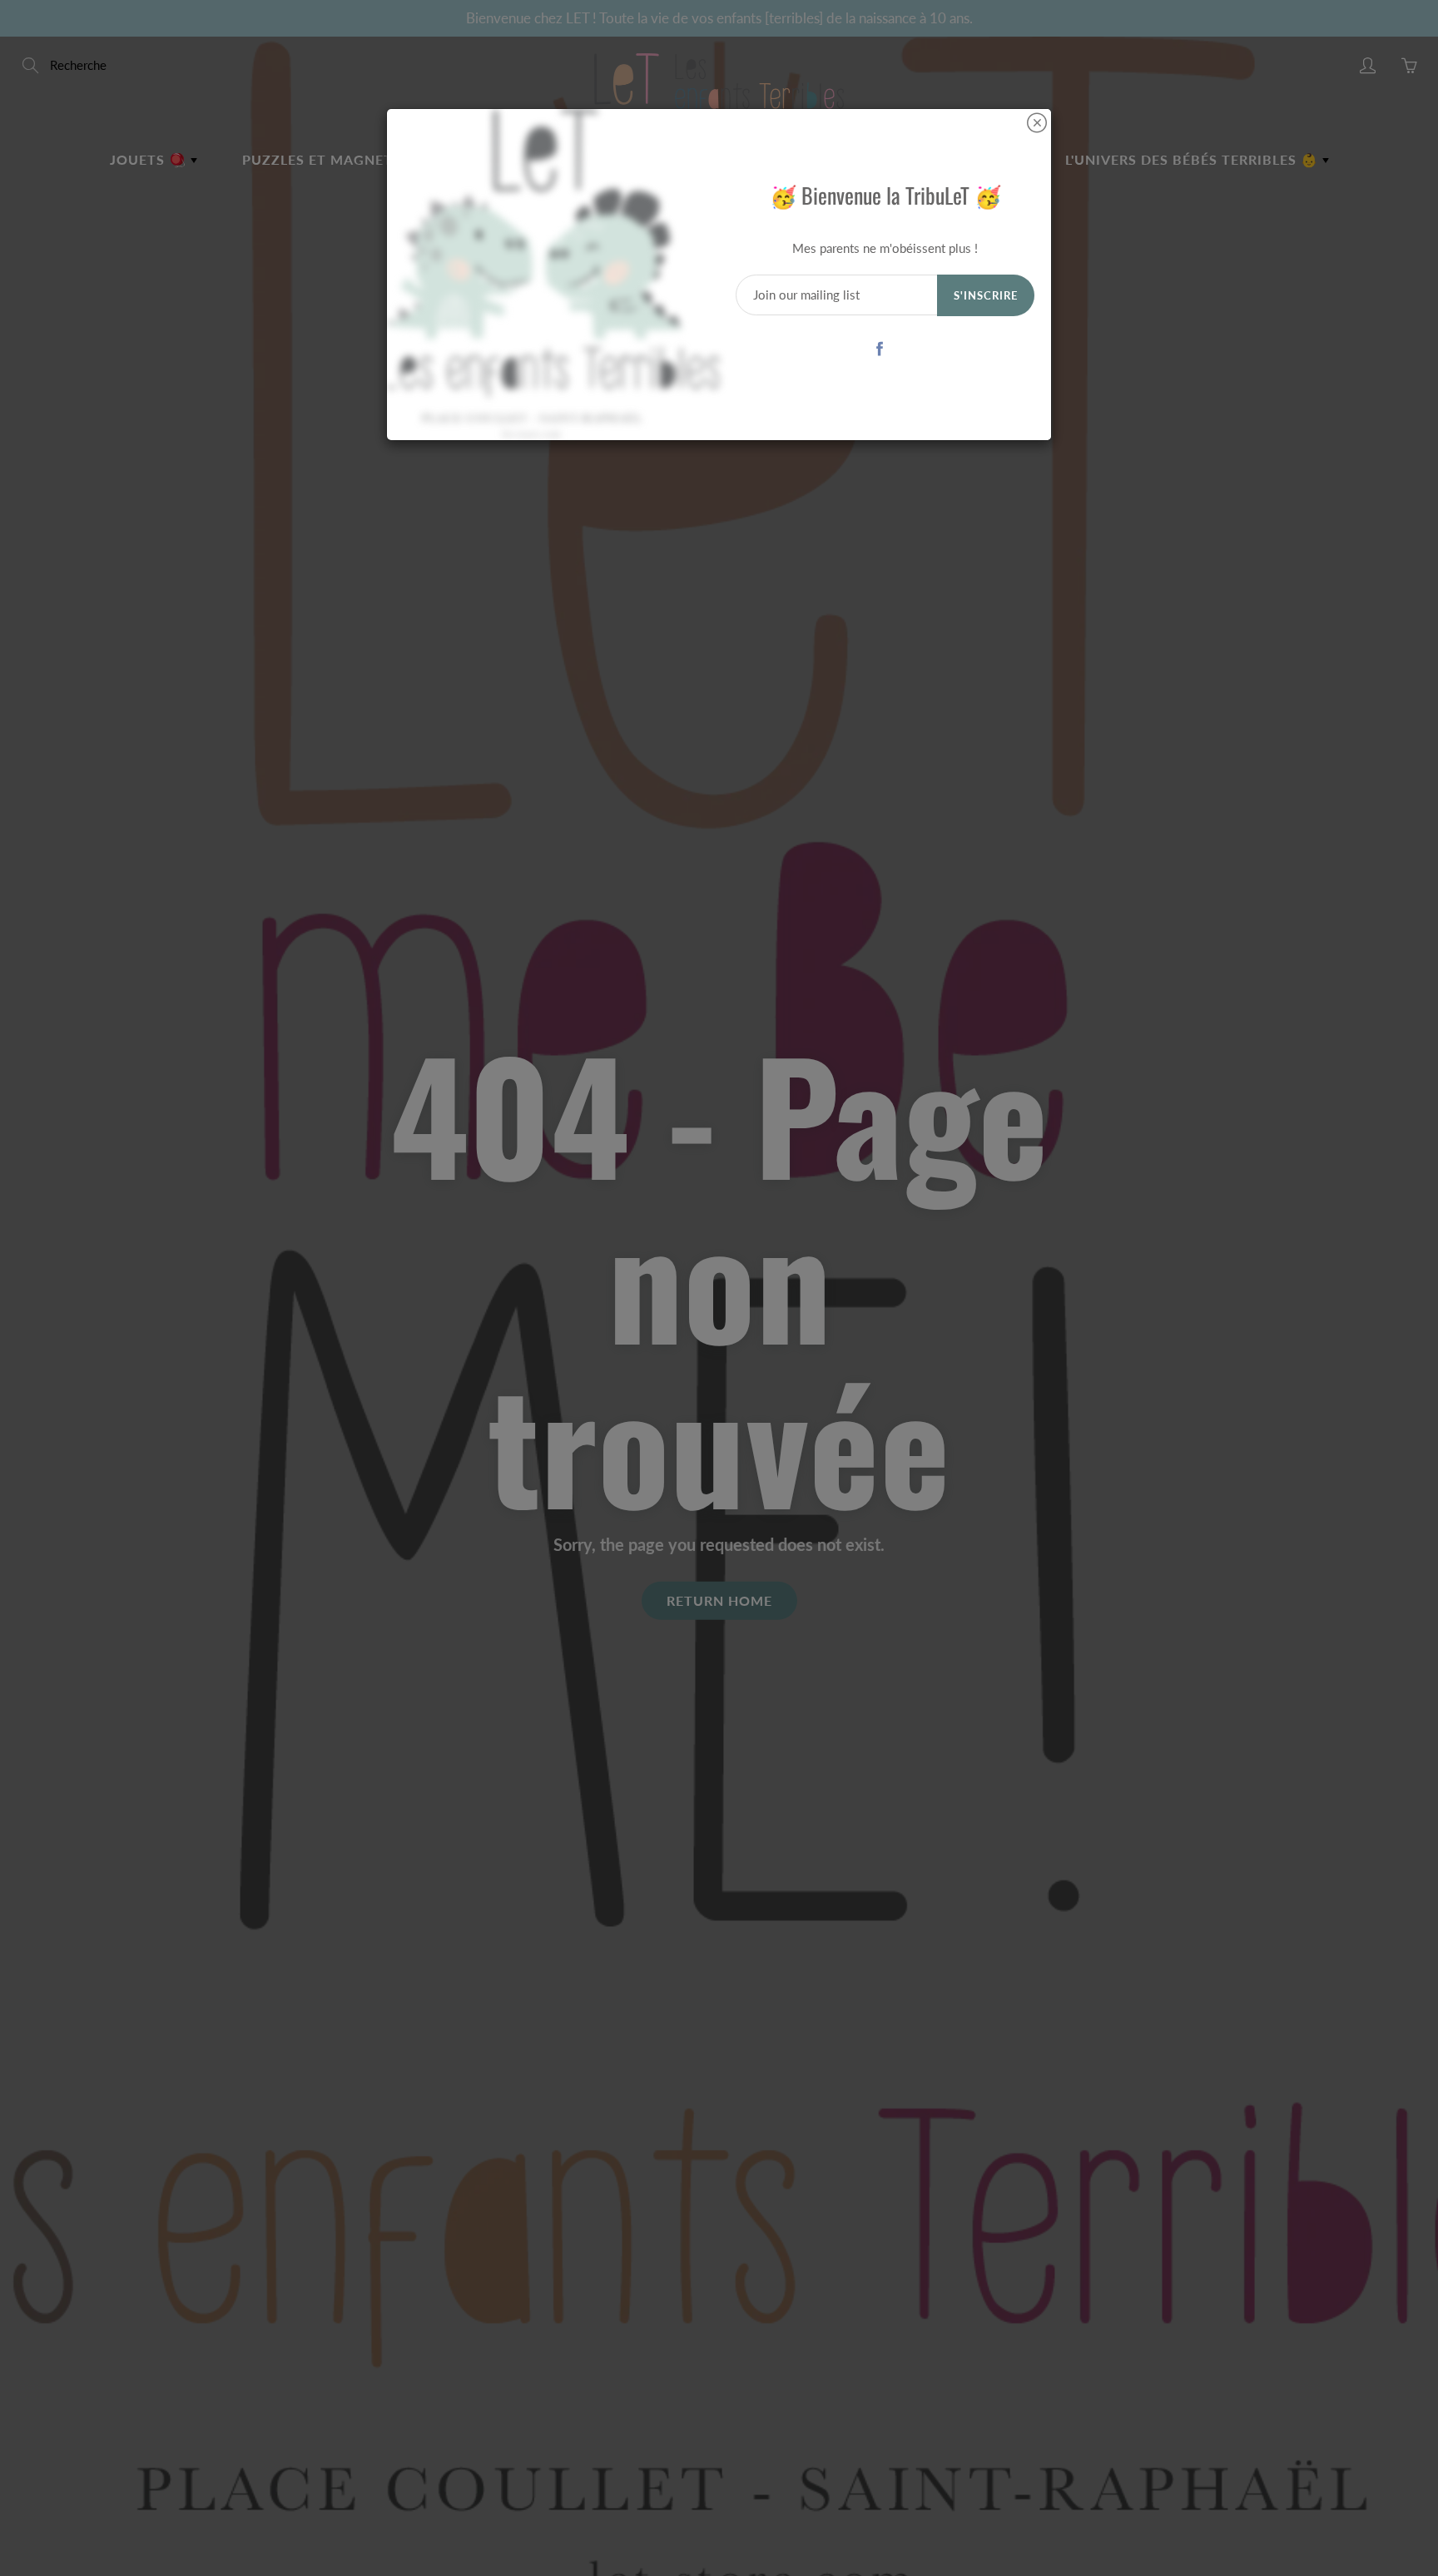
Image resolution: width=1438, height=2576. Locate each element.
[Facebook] (879, 348)
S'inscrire (986, 295)
